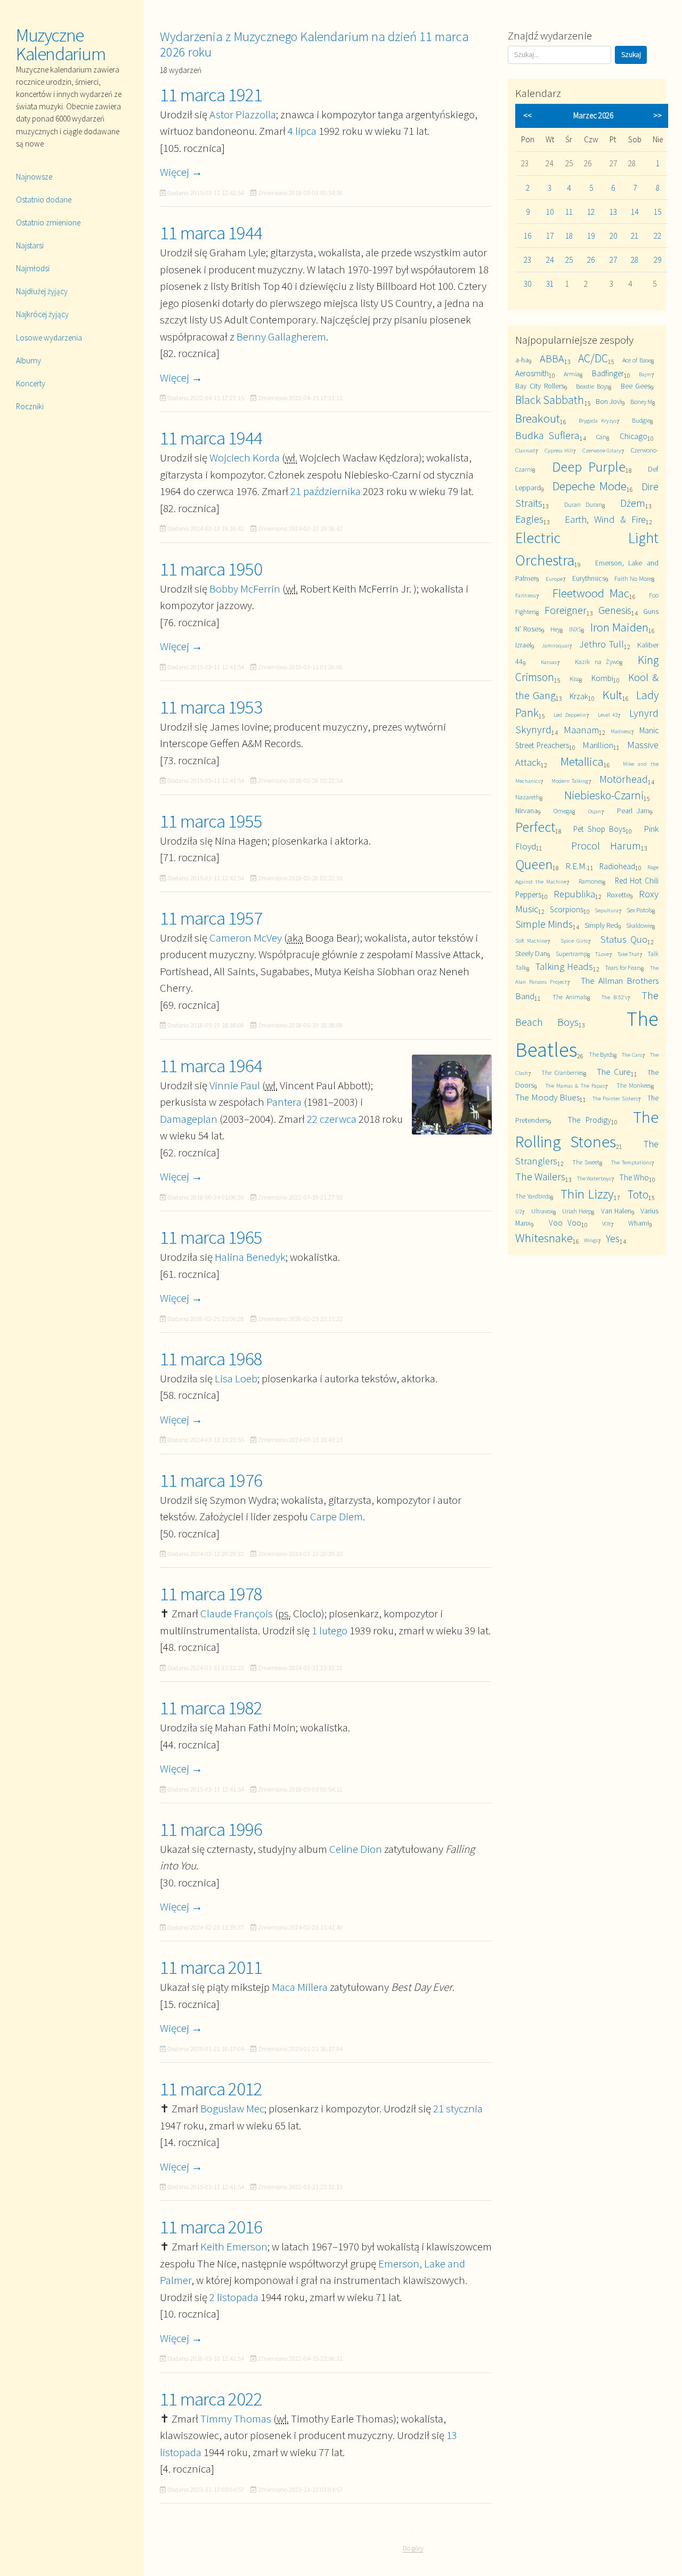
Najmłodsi (33, 268)
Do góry (413, 2548)
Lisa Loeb (236, 1378)
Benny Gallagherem (281, 337)
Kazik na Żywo (597, 662)
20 (613, 236)
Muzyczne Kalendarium (61, 44)
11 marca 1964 (211, 1066)
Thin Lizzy (587, 1194)
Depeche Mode (589, 486)
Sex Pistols (639, 910)
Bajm (645, 374)
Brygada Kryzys (598, 420)
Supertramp (571, 954)
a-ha (522, 360)
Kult (612, 695)
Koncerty (31, 383)
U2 (518, 1211)
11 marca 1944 (211, 233)
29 (657, 260)
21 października (326, 491)
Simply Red (601, 925)
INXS (575, 629)
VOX (606, 1224)
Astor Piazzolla (243, 114)
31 (550, 284)
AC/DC (593, 358)
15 (657, 212)
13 (613, 212)
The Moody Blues (547, 1097)
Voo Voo (565, 1223)
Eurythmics (589, 578)
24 (550, 260)
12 (591, 212)
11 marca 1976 (211, 1480)
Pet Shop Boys (599, 829)
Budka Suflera (547, 435)
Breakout (538, 418)
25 (569, 260)
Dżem (633, 503)
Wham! (639, 1223)
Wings (591, 1240)
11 (569, 212)
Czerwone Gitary (602, 450)
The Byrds (601, 1054)
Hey (555, 629)
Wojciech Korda (245, 457)
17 (550, 236)
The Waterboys (594, 1178)
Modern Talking (570, 781)
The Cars (632, 1055)
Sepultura (607, 910)
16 (527, 236)
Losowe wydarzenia (49, 338)
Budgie (641, 420)
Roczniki (30, 406)
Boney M (641, 402)
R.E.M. (576, 866)
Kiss (574, 679)
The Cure (614, 1072)
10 (550, 212)
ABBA (552, 358)
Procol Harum (606, 845)
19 (591, 236)
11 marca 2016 (211, 2227)
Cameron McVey (246, 938)
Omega (563, 811)
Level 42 (608, 715)
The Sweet (586, 1162)
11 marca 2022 (211, 2399)
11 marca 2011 (211, 1967)
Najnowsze (34, 177)
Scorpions (567, 909)
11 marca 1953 (211, 707)
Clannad (525, 450)
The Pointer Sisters (615, 1098)
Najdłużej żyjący (42, 291)
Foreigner (566, 610)
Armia (572, 374)
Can (601, 437)
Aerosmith (532, 373)
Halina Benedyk (250, 1257)
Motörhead (624, 779)
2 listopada (234, 2297)
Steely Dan (531, 953)
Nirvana (526, 811)
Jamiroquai (555, 645)
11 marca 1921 (211, 95)
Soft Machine (531, 941)
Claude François (237, 1613)
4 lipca (302, 131)
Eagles (529, 519)
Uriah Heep (577, 1211)
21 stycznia (458, 2108)
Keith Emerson (234, 2246)
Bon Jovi (609, 401)
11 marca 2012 (211, 2089)
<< (527, 115)
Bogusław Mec (232, 2108)
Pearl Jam (633, 811)
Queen (534, 864)
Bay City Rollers (539, 386)
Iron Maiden (620, 627)
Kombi (602, 678)
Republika (574, 894)
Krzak (579, 696)
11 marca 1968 (211, 1359)
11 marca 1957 (211, 918)
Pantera (284, 1102)
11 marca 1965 (211, 1237)
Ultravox (542, 1211)
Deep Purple (589, 467)
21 (635, 236)
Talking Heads (564, 966)
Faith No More (633, 578)
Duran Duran (583, 504)
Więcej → (181, 172)
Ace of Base (637, 360)
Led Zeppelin (570, 715)
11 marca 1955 (211, 821)
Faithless (526, 595)
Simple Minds (544, 924)
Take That (628, 954)
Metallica (582, 761)
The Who (634, 1177)
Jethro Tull (601, 644)
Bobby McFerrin (245, 589)
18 (569, 236)
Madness (621, 731)
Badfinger (608, 373)
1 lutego (330, 1630)
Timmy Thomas (236, 2419)
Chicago (634, 436)
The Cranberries (562, 1072)
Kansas (549, 662)
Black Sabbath (550, 400)
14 (635, 212)
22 (657, 236)
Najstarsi (30, 245)
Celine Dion (356, 1849)
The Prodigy (589, 1120)
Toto (638, 1194)
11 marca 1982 (211, 1708)
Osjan (595, 811)
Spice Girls (574, 941)
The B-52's (614, 997)
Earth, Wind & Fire (605, 519)
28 (635, 260)
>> (657, 115)
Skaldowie (639, 925)
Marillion (598, 745)
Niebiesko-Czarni (604, 795)
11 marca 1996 (211, 1829)
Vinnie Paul (235, 1085)
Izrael (523, 645)
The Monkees (634, 1085)
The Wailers (540, 1176)
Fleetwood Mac (591, 593)
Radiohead (617, 866)
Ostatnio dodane (44, 200)
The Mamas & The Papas (575, 1086)
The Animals (570, 997)
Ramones (591, 881)
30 (527, 284)
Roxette (618, 895)
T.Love (602, 954)
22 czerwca (332, 1119)
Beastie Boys (592, 386)
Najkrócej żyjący (42, 314)
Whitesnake (544, 1238)
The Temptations (631, 1162)
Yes (613, 1238)
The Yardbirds (533, 1196)
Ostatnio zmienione (48, 222)
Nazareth (527, 797)
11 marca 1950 (211, 569)
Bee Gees (636, 386)
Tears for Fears (623, 967)
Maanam (581, 730)
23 (527, 260)
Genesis (615, 610)
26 (591, 260)
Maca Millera (300, 1987)
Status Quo (624, 939)
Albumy (29, 361)
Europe (554, 579)
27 (613, 260)
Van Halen (616, 1211)
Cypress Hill (559, 450)
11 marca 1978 (211, 1594)
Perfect (535, 827)
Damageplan (189, 1119)
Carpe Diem (336, 1516)
